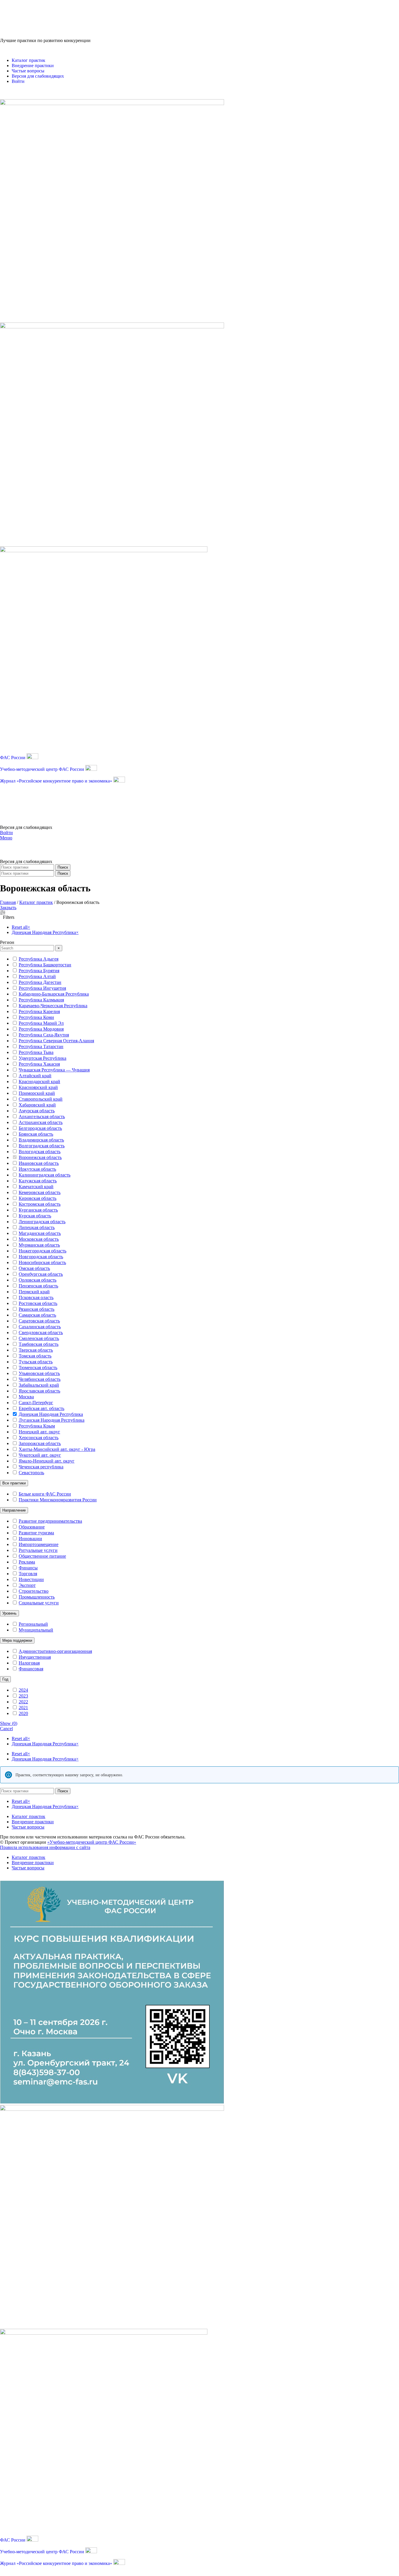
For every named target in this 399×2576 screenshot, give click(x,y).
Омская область (34, 1268)
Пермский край (34, 1292)
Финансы (28, 1568)
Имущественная (35, 1657)
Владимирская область (41, 1140)
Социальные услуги (39, 1603)
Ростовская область (38, 1303)
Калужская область (38, 1181)
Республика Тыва (36, 1052)
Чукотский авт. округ (40, 1455)
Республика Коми (36, 1017)
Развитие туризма (36, 1533)
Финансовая (31, 1669)
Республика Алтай (37, 976)
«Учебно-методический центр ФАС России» (92, 1842)
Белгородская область (40, 1128)
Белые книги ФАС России (45, 1494)
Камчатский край (36, 1187)
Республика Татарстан (41, 1046)
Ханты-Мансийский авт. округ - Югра (57, 1449)
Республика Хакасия (39, 1064)
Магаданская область (40, 1233)
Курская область (35, 1216)
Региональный (33, 1624)
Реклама (27, 1562)
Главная (8, 902)
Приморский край (37, 1093)
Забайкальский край (39, 1385)
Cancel (6, 1729)
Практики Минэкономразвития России (58, 1500)
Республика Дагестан (40, 982)
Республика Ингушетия (42, 988)
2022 (23, 1702)
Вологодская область (40, 1152)
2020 (23, 1713)
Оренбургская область (41, 1274)
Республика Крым (37, 1426)
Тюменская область (38, 1368)
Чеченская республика (41, 1467)
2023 (23, 1696)
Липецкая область (37, 1227)
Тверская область (36, 1350)
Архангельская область (42, 1117)
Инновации (30, 1539)
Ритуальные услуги (38, 1550)
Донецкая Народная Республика (51, 1414)
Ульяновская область (39, 1373)
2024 (23, 1690)
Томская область (35, 1356)
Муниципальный (36, 1630)
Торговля (28, 1574)
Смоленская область (39, 1338)
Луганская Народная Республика (52, 1420)
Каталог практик (36, 902)
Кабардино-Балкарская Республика (54, 994)
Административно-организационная (55, 1651)
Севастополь (31, 1473)
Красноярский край (38, 1087)
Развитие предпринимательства (50, 1521)
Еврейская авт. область (41, 1408)
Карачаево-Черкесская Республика (53, 1006)
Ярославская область (39, 1391)
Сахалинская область (40, 1327)
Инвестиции (31, 1579)
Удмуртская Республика (42, 1058)
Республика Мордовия (41, 1029)
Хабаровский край (37, 1105)
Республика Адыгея (39, 959)
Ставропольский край (41, 1099)
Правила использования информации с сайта (45, 1847)
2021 (23, 1708)
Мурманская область (39, 1245)
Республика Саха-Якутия (44, 1035)
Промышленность (37, 1597)
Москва (26, 1397)
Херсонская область (39, 1438)
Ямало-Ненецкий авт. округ (47, 1461)
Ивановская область (39, 1163)
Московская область (39, 1239)
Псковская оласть (36, 1297)
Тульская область (36, 1362)
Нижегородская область (42, 1251)
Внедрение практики (33, 1822)
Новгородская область (41, 1257)
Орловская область (38, 1280)
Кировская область (38, 1198)
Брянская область (36, 1134)
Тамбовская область (39, 1344)
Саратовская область (39, 1321)
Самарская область (37, 1315)
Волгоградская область (42, 1146)
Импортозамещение (39, 1544)
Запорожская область (40, 1443)
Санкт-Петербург (36, 1403)
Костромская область (40, 1204)
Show (9, 1723)
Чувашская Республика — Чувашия (54, 1070)
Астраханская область (41, 1122)
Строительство (34, 1591)
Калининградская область (45, 1175)
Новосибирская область (42, 1262)
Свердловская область (41, 1333)
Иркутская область (37, 1169)
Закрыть (8, 908)
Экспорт (27, 1585)
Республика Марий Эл (41, 1023)
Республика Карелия (39, 1011)
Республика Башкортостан (45, 965)
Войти (6, 833)
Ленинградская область (42, 1222)
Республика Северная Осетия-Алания (56, 1041)
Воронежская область (40, 1157)
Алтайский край (35, 1076)
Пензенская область (38, 1286)
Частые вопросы (28, 1827)
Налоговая (29, 1663)
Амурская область (37, 1111)
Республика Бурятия (39, 971)
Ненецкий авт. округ (39, 1432)
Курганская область (38, 1210)
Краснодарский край (39, 1082)
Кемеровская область (40, 1192)
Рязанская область (37, 1309)
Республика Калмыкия (41, 1000)
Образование (32, 1527)
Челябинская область (40, 1379)
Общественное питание (42, 1556)
